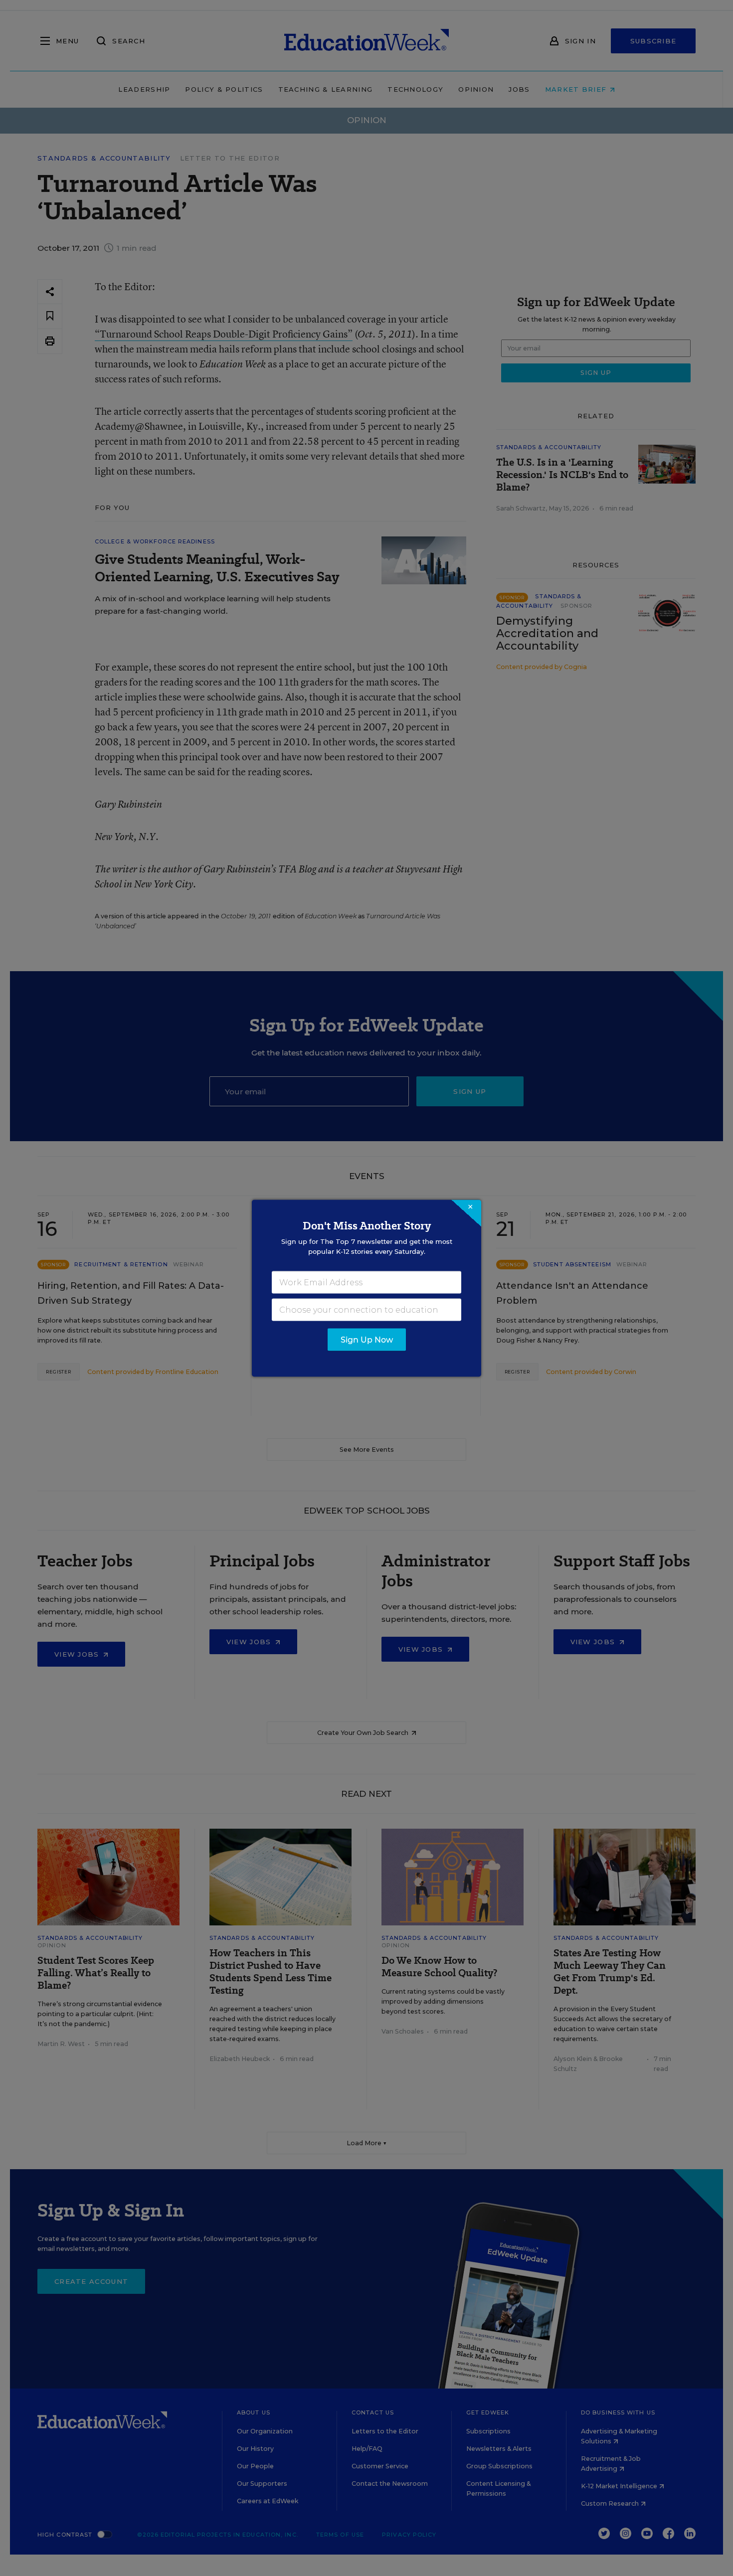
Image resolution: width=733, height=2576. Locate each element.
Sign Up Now (367, 1339)
